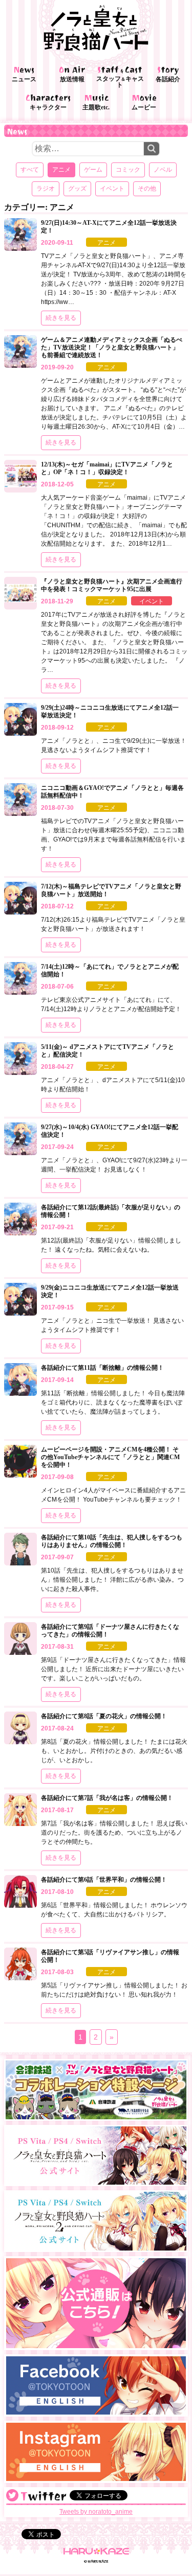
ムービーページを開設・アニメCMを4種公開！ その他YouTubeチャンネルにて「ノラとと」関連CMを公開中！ (110, 1457)
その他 (147, 189)
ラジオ (46, 189)
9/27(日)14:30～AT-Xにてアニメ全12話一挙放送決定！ (109, 227)
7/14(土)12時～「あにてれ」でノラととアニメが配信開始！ (110, 970)
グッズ (77, 189)
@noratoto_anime (12, 2495)
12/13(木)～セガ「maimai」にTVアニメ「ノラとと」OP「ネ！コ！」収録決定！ (107, 468)
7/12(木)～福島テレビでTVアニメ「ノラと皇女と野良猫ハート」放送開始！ (111, 890)
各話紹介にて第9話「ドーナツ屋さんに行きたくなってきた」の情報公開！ (110, 1631)
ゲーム (93, 170)
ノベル (163, 170)
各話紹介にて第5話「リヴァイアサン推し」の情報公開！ (110, 1956)
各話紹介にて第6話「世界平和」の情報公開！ (104, 1880)
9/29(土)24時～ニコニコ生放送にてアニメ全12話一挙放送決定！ (110, 711)
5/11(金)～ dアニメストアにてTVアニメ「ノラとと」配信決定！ (108, 1051)
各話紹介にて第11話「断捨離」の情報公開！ (102, 1368)
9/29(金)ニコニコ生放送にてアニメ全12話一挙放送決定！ (110, 1291)
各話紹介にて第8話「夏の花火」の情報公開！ (104, 1716)
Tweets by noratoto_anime (96, 2512)
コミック (128, 170)
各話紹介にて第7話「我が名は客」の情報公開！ (107, 1798)
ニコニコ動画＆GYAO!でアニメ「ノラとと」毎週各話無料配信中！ (112, 792)
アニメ (106, 243)
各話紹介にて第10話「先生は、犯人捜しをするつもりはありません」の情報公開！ (112, 1541)
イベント (112, 189)
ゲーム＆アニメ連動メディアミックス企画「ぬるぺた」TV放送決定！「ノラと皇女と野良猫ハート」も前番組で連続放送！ (112, 347)
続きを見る (61, 318)
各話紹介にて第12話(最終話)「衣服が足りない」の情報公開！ (111, 1211)
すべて (30, 170)
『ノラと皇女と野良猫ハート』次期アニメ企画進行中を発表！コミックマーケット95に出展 (112, 585)
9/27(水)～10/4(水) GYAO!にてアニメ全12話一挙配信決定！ (110, 1131)
